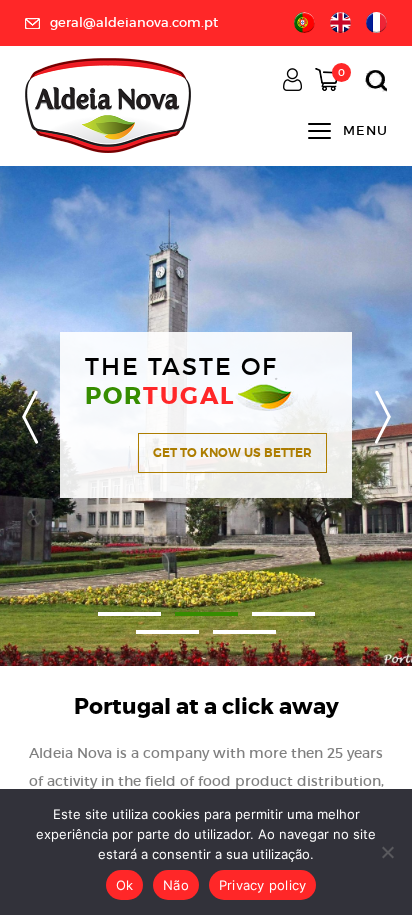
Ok (125, 885)
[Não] (387, 852)
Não (176, 885)
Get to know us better (232, 453)
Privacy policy (263, 885)
